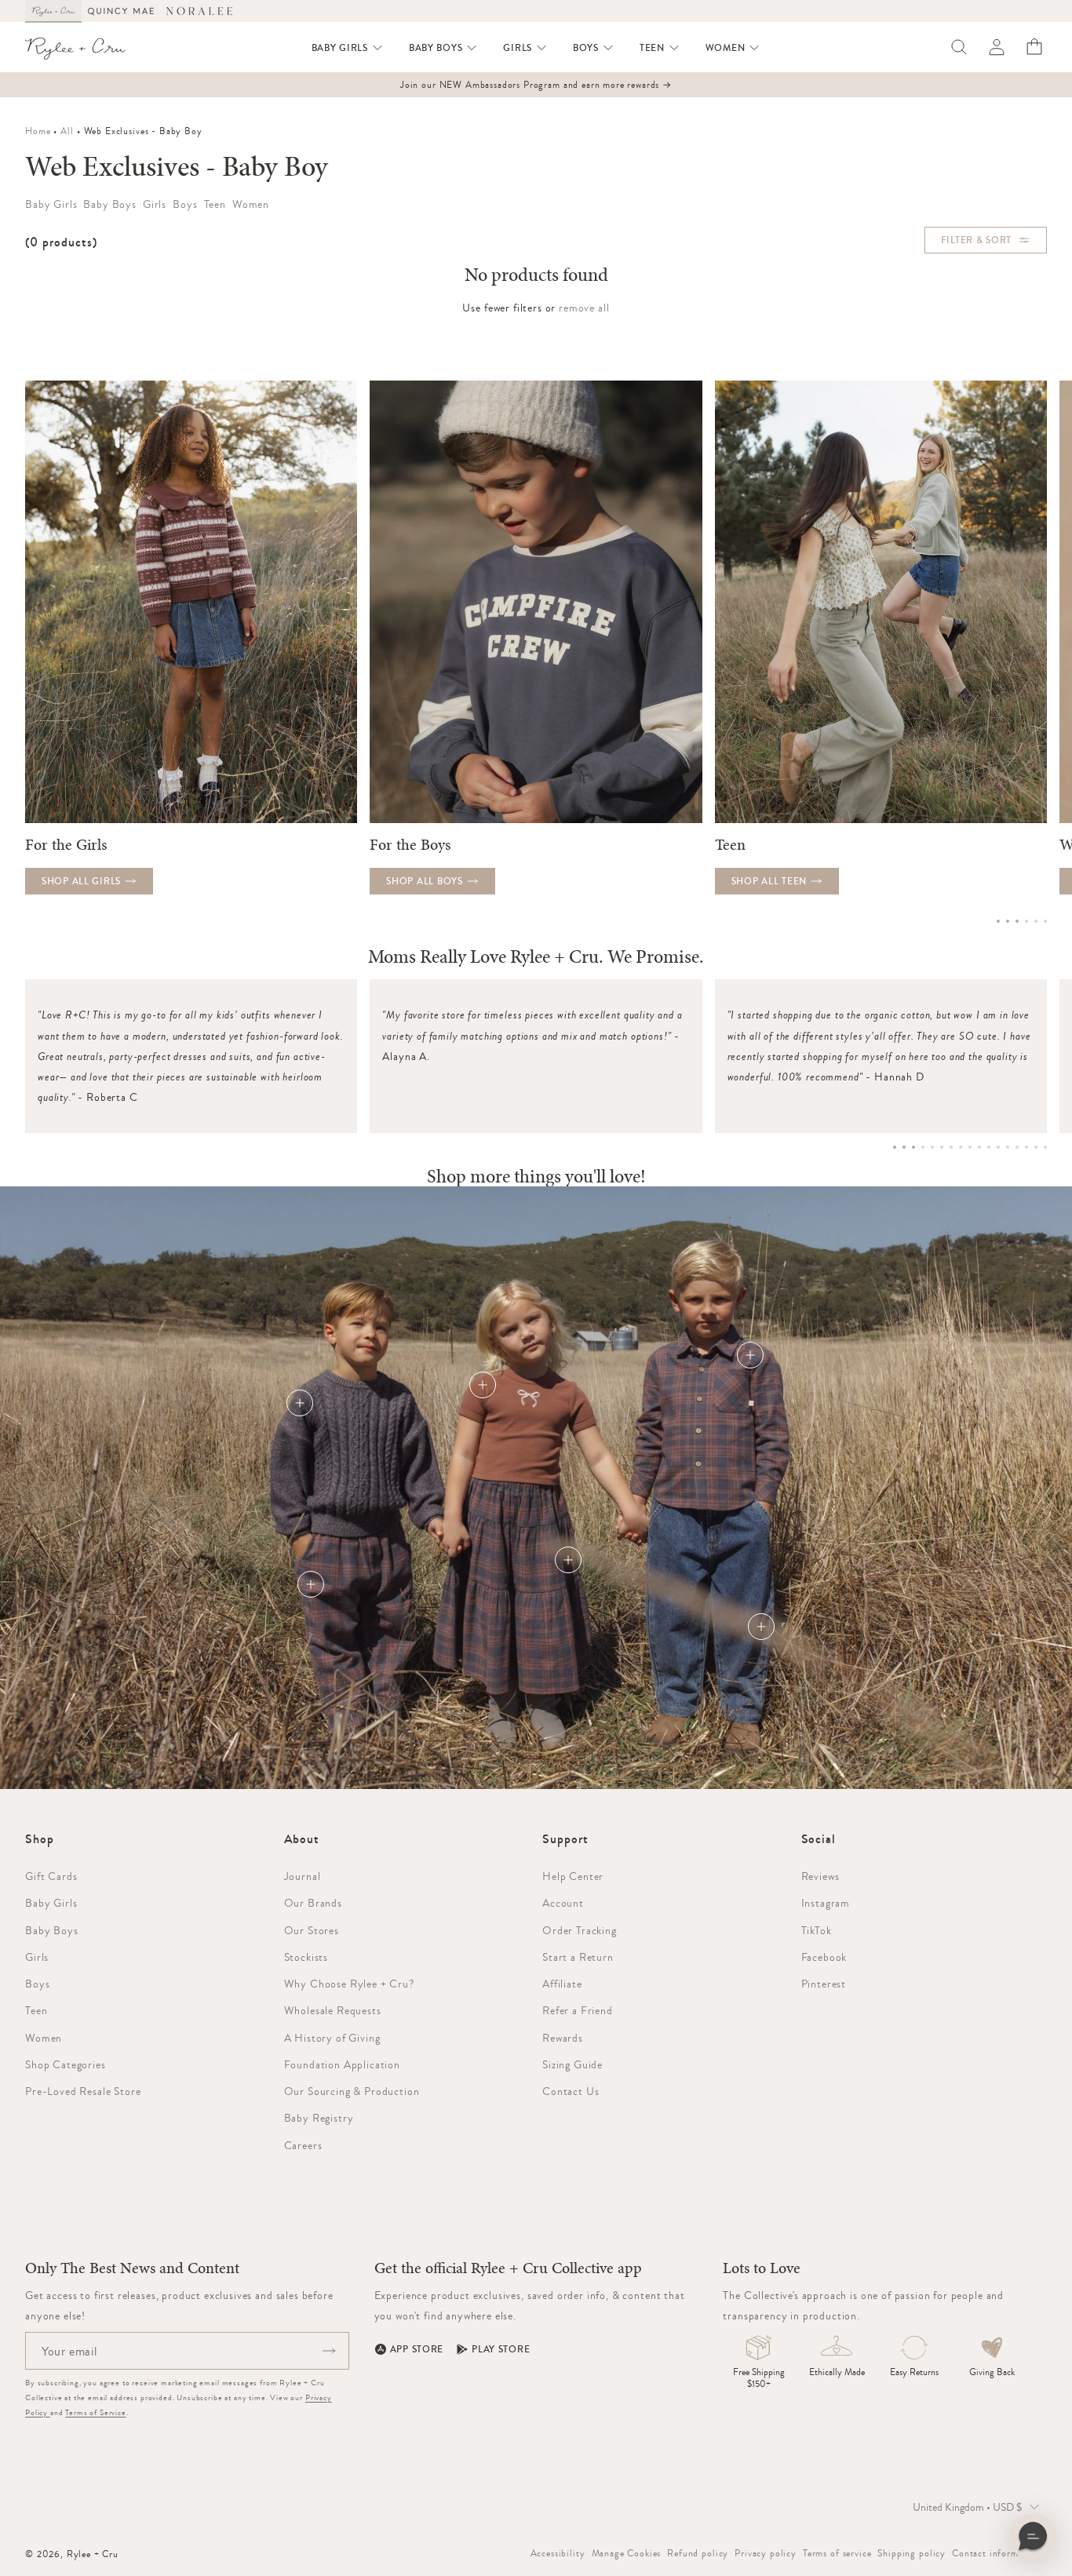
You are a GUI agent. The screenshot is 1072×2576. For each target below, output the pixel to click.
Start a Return (578, 1957)
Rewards (563, 2038)
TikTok (817, 1930)
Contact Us (571, 2091)
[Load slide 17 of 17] (1045, 1147)
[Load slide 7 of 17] (951, 1147)
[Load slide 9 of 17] (970, 1147)
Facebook (824, 1957)
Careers (303, 2145)
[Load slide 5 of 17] (932, 1147)
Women (44, 2038)
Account (563, 1903)
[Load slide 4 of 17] (923, 1147)
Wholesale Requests (333, 2010)
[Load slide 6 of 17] (942, 1147)
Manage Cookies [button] (627, 2553)
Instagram (826, 1903)
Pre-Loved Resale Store (83, 2091)
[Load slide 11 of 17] (989, 1147)
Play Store (501, 2349)
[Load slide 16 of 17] (1036, 1147)
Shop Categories (66, 2064)
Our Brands (313, 1903)
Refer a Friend (578, 2010)
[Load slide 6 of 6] (1045, 921)
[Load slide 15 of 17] (1026, 1147)
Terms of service (837, 2553)
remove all (584, 308)
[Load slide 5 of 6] (1036, 921)
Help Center (573, 1876)
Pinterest (824, 1984)
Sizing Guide (572, 2064)
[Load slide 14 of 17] (1017, 1147)
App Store (417, 2349)
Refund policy (698, 2553)
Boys (37, 1984)
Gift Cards (51, 1876)
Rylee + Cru (93, 2554)
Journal (303, 1876)
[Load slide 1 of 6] (998, 921)
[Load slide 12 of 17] (998, 1147)
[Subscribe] (329, 2351)
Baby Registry (319, 2118)
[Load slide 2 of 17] (904, 1147)
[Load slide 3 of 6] (1017, 921)
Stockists (306, 1957)
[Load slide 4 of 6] (1026, 921)
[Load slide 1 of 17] (895, 1147)
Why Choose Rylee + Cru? (349, 1984)
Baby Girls (51, 1903)
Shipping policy (912, 2553)
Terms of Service (95, 2412)
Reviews (820, 1876)
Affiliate (562, 1984)
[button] (348, 48)
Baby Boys (52, 1930)
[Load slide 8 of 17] (961, 1147)
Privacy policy (766, 2553)
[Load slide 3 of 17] (913, 1147)
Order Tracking (580, 1930)
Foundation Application (342, 2064)
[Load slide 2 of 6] (1008, 921)
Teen (36, 2010)
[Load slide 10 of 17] (979, 1147)
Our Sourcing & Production (352, 2091)
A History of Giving (332, 2038)
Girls (37, 1957)
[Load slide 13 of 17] (1008, 1147)
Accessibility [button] (558, 2553)
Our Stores (312, 1930)
